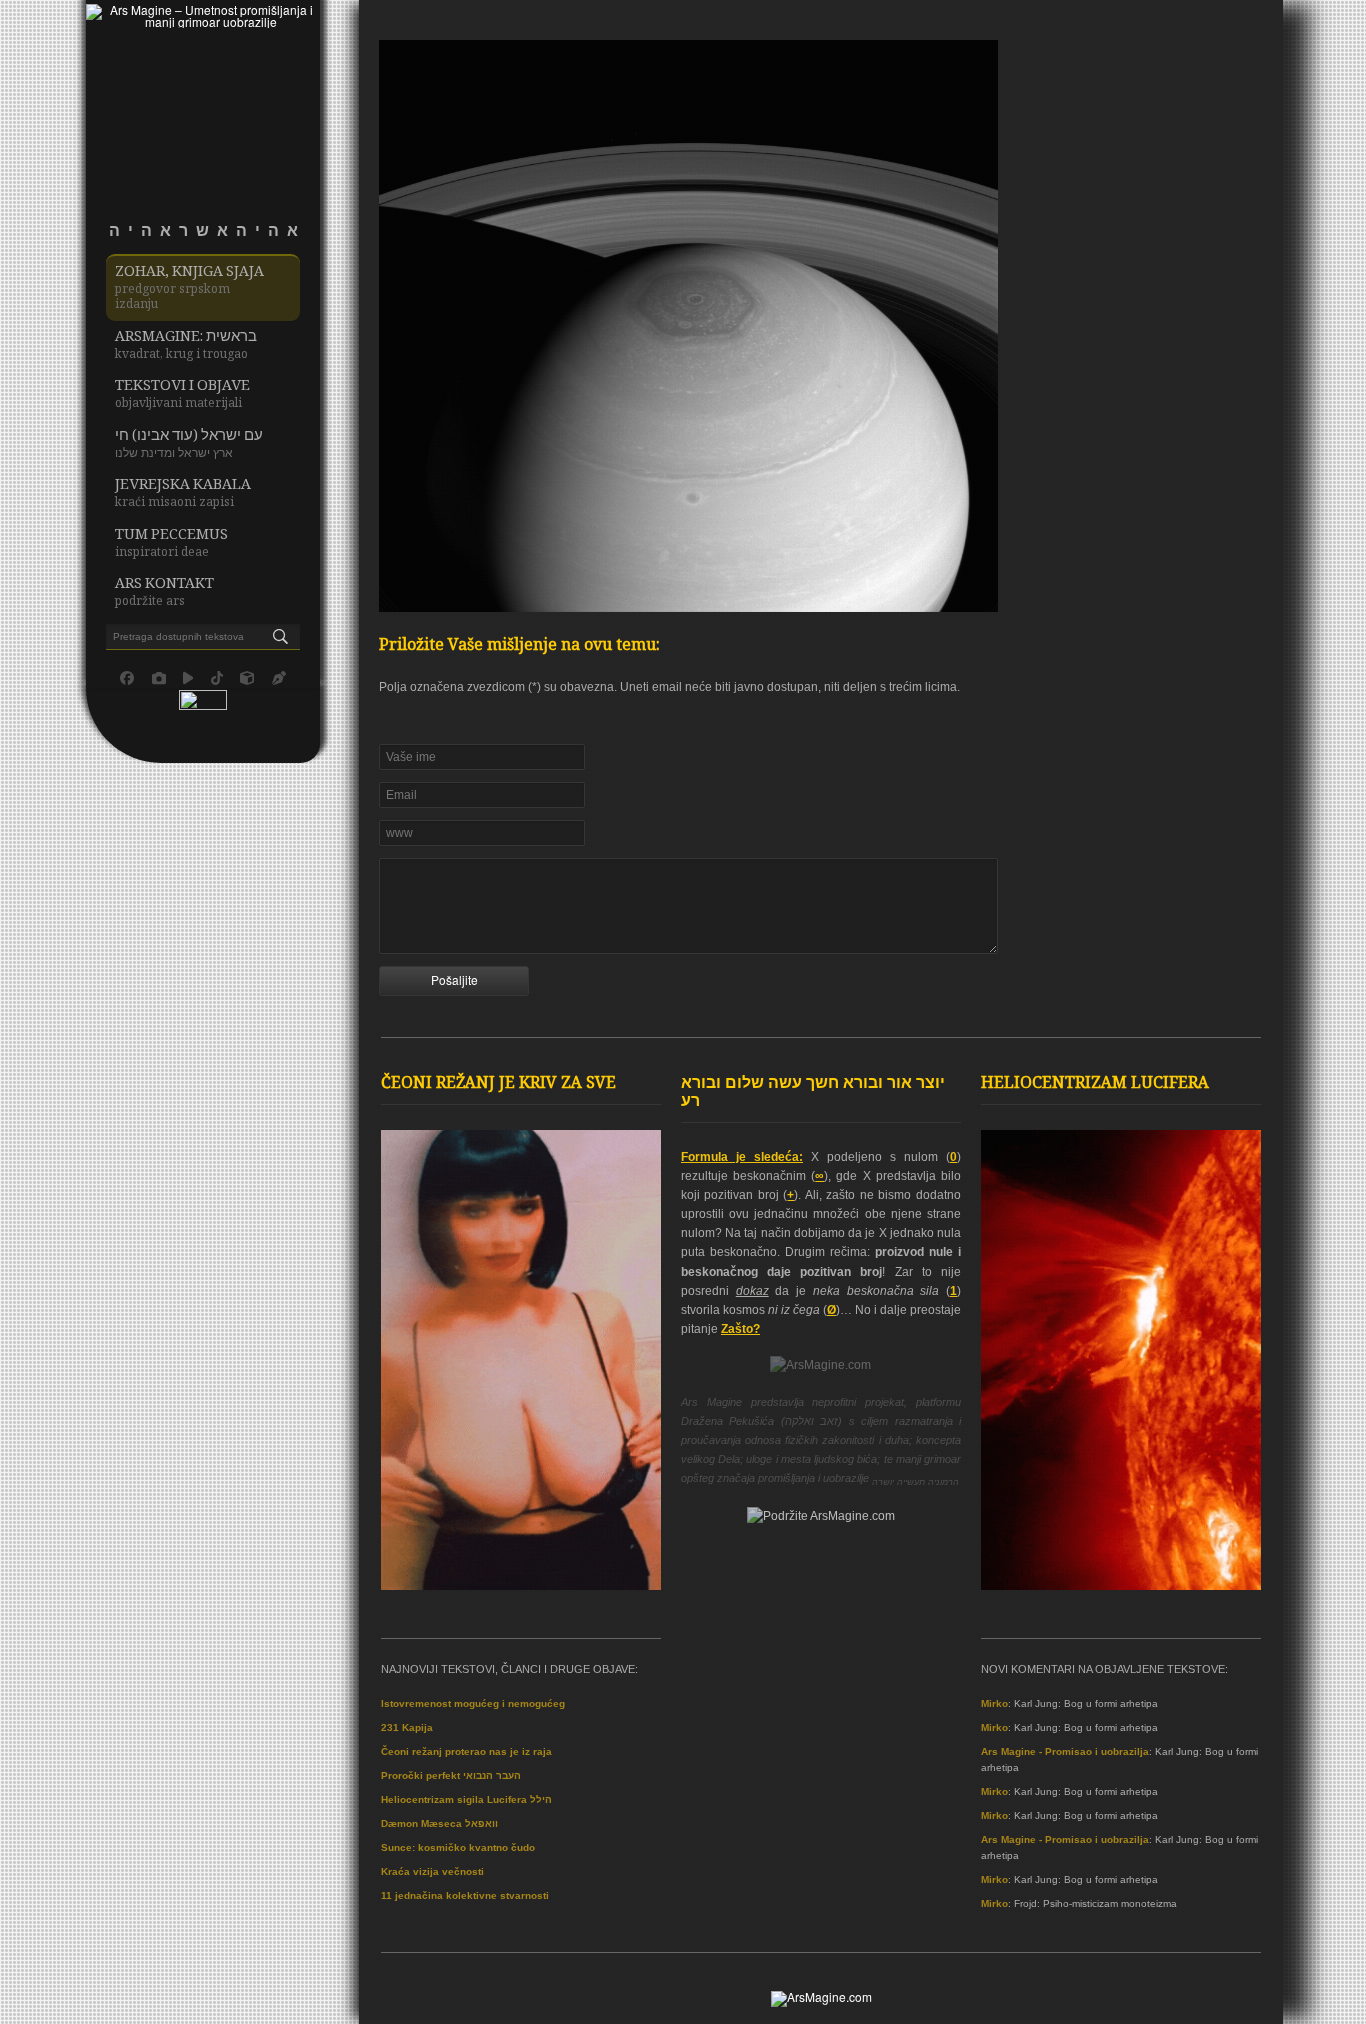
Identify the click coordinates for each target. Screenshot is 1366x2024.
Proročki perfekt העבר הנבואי (451, 1775)
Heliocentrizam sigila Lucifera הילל (466, 1799)
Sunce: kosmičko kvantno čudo (458, 1847)
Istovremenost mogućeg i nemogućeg (473, 1703)
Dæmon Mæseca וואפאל (439, 1823)
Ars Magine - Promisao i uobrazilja (1065, 1751)
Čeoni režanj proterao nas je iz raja (466, 1751)
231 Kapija (407, 1727)
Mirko (994, 1703)
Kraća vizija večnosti (432, 1871)
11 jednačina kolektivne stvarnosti (465, 1895)
